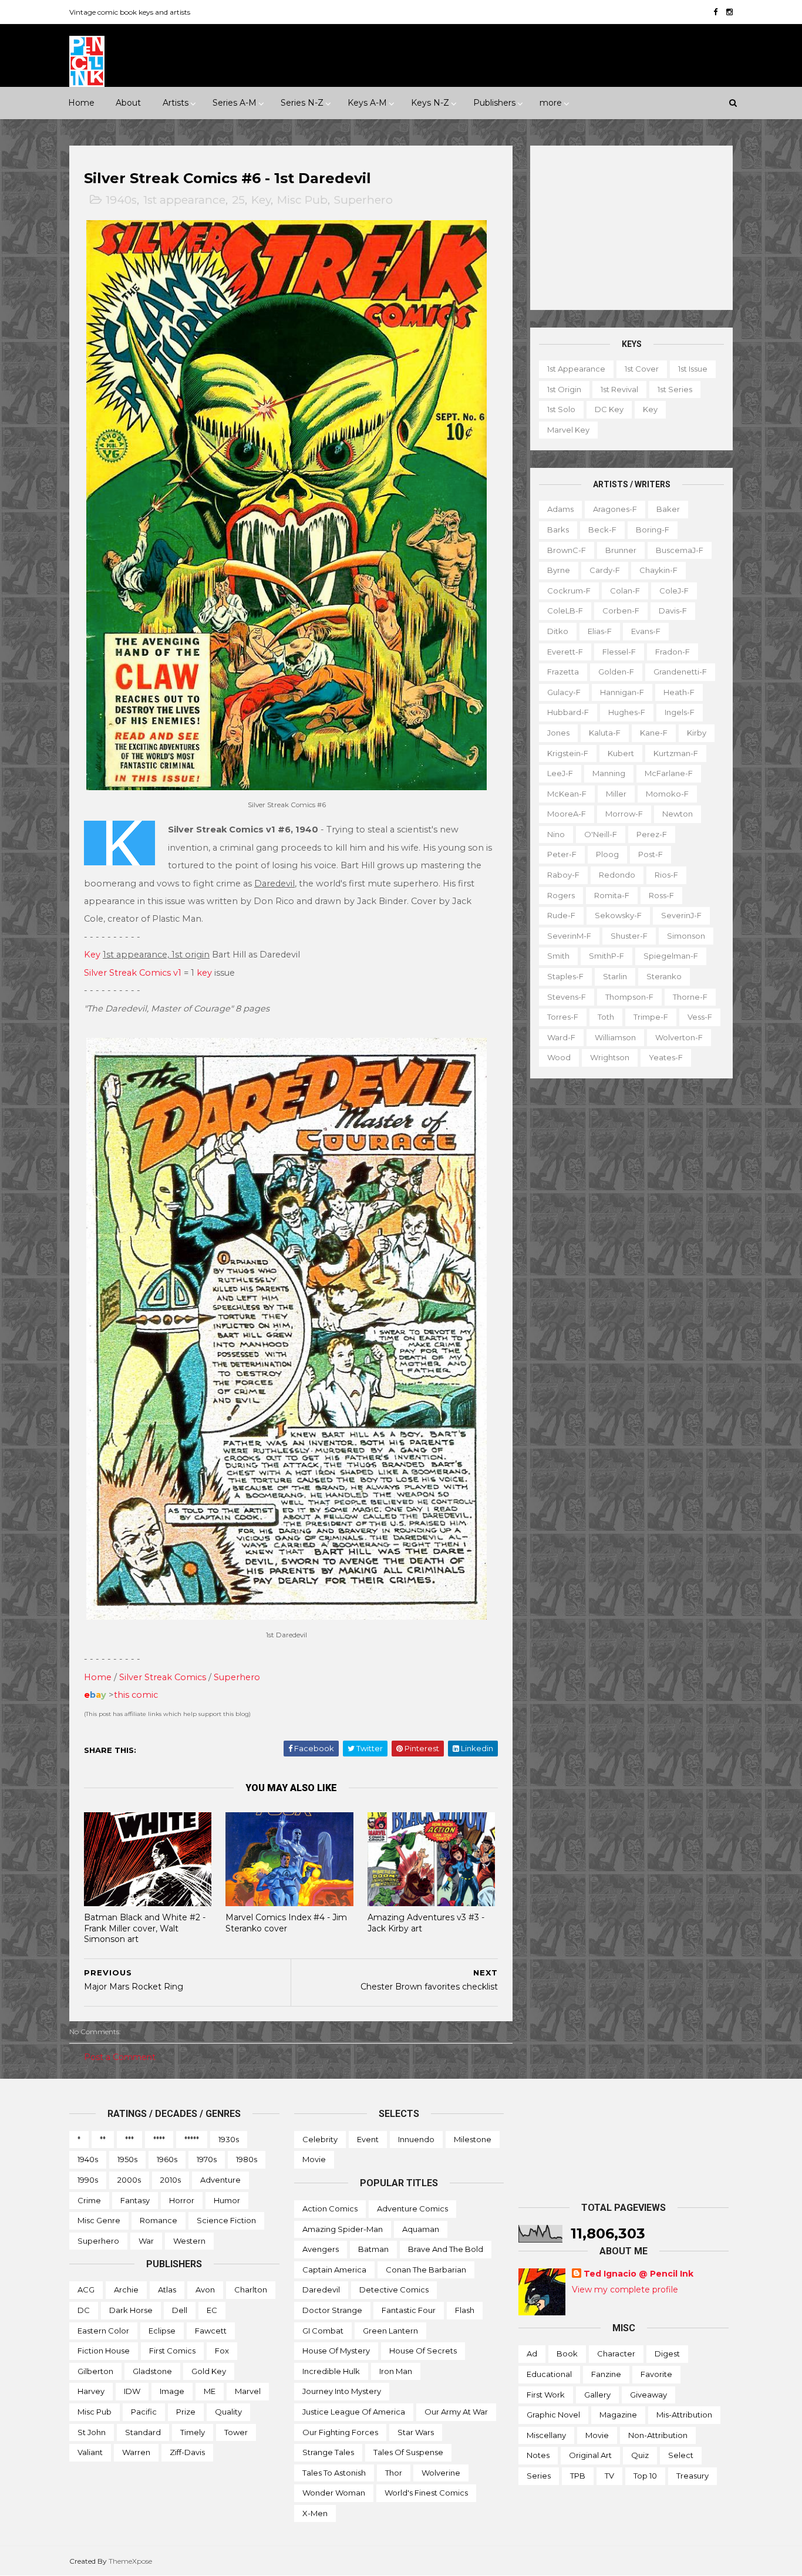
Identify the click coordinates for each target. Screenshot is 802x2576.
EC (212, 2310)
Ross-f (661, 895)
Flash (465, 2310)
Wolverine (441, 2473)
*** (129, 2139)
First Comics (172, 2351)
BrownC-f (567, 550)
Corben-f (621, 611)
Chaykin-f (658, 570)
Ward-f (561, 1037)
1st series (675, 389)
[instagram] (729, 12)
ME (210, 2391)
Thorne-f (690, 997)
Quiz (640, 2455)
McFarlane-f (669, 773)
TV (609, 2476)
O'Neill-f (601, 834)
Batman (373, 2249)
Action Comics (330, 2209)
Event (368, 2139)
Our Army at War (456, 2412)
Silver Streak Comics (163, 1677)
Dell (180, 2310)
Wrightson (610, 1057)
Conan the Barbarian (426, 2270)
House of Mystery (336, 2351)
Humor (227, 2200)
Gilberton (95, 2371)
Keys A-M (367, 103)
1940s (121, 200)
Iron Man (396, 2371)
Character (616, 2354)
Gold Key (209, 2371)
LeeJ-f (560, 773)
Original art (590, 2455)
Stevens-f (567, 997)
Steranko (664, 976)
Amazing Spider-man (343, 2229)
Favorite (656, 2374)
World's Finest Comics (426, 2493)
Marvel (248, 2391)
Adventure (220, 2180)
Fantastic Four (409, 2310)
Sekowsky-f (618, 915)
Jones (558, 733)
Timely (193, 2432)
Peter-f (562, 854)
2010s (171, 2180)
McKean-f (567, 794)
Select (681, 2455)
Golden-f (616, 672)
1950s (127, 2159)
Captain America (334, 2270)
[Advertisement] (631, 228)
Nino (556, 834)
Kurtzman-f (676, 753)
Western (189, 2241)
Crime (89, 2200)
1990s (88, 2180)
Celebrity (320, 2139)
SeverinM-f (569, 936)
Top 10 (645, 2476)
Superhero (363, 200)
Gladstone (152, 2371)
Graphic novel (553, 2415)
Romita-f (612, 895)
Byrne (559, 570)
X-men (315, 2513)
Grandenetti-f (680, 672)
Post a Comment (120, 2057)
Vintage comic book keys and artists (130, 12)
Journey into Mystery (342, 2391)
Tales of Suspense (408, 2452)
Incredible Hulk (331, 2371)
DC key (609, 409)
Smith (558, 956)
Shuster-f (629, 936)
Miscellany (546, 2435)
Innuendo (416, 2139)
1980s (247, 2159)
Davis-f (673, 611)
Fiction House (104, 2351)
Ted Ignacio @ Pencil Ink (638, 2274)
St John (92, 2432)
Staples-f (565, 976)
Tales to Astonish (334, 2473)
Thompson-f (629, 997)
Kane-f (654, 733)
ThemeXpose (130, 2561)
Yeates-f (666, 1057)
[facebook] (715, 12)
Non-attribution (658, 2435)
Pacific (144, 2412)
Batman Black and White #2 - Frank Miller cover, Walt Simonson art (145, 1928)
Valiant (90, 2452)
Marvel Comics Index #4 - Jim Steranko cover (286, 1923)
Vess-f (700, 1017)
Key (261, 200)
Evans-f (646, 631)
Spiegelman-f (671, 956)
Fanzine (606, 2374)
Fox (222, 2351)
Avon (205, 2290)
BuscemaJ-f (680, 550)
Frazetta (563, 672)
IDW (132, 2391)
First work (546, 2395)
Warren (136, 2452)
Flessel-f (619, 652)
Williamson (615, 1037)
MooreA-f (567, 814)
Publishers (494, 103)
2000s (129, 2180)
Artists (176, 103)
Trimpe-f (651, 1017)
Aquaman (421, 2229)
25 (238, 200)
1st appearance (184, 200)
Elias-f (600, 631)
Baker (668, 509)
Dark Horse (131, 2310)
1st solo (561, 409)
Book (567, 2354)
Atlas (167, 2290)
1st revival (619, 389)
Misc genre (99, 2220)
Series (539, 2476)
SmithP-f (606, 956)
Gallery (597, 2395)
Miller (616, 794)
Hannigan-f (622, 692)
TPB (578, 2476)
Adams (560, 509)
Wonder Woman (334, 2493)
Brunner (621, 550)
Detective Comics (394, 2290)
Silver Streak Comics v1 (133, 973)
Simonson (686, 936)
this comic (136, 1695)
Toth (606, 1017)
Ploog (607, 854)
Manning (609, 773)
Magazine (618, 2415)
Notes (538, 2455)
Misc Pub (302, 200)
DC (84, 2310)
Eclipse (162, 2331)
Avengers (321, 2249)
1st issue (693, 369)
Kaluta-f (605, 733)
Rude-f (561, 915)
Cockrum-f (569, 591)
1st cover (642, 369)
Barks (558, 530)
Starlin (615, 976)
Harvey (91, 2391)
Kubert (621, 753)
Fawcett (211, 2331)
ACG (86, 2290)
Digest (667, 2354)
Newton (678, 814)
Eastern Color (103, 2331)
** (103, 2139)
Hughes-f (627, 712)
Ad (532, 2354)
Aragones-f (615, 509)
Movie (314, 2159)
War (146, 2241)
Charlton (251, 2290)
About (128, 103)
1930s (229, 2139)
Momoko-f (667, 794)
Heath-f (679, 692)
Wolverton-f (679, 1037)
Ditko (558, 631)
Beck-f (602, 530)
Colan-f (625, 591)
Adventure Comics (412, 2209)
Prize (186, 2412)
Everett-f (565, 652)
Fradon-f (673, 652)
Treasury (693, 2476)
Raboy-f (563, 875)
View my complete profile (625, 2290)
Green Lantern (390, 2331)
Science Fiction (226, 2220)
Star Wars (416, 2432)
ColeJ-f (674, 591)
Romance (159, 2220)
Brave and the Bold (446, 2249)
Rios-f (666, 875)
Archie (126, 2290)
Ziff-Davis (187, 2452)
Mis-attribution (684, 2415)
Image (172, 2391)
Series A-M (235, 103)
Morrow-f (624, 814)
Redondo (617, 875)
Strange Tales (328, 2452)
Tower (236, 2432)
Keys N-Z (430, 103)
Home (81, 103)
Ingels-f (680, 712)
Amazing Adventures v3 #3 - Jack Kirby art (426, 1923)
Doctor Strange (332, 2310)
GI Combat (323, 2331)
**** (159, 2139)
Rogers (561, 895)
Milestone (473, 2139)
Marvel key (568, 430)
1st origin (564, 389)
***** (192, 2139)
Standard (143, 2432)
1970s (207, 2159)
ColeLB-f (565, 611)
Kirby (697, 733)
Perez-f (652, 834)
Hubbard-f (568, 712)
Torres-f (563, 1017)
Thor (394, 2473)
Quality (228, 2412)
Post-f (651, 854)
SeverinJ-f (681, 915)
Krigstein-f (568, 753)
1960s (167, 2159)
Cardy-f (605, 570)
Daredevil (321, 2290)
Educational (549, 2374)
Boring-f (653, 530)
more (551, 103)
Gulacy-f (564, 692)
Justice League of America (354, 2412)
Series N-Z (302, 103)
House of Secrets (423, 2351)
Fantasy (135, 2200)
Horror (182, 2200)
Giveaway (648, 2395)
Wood (559, 1057)
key (204, 973)
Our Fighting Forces (340, 2432)
